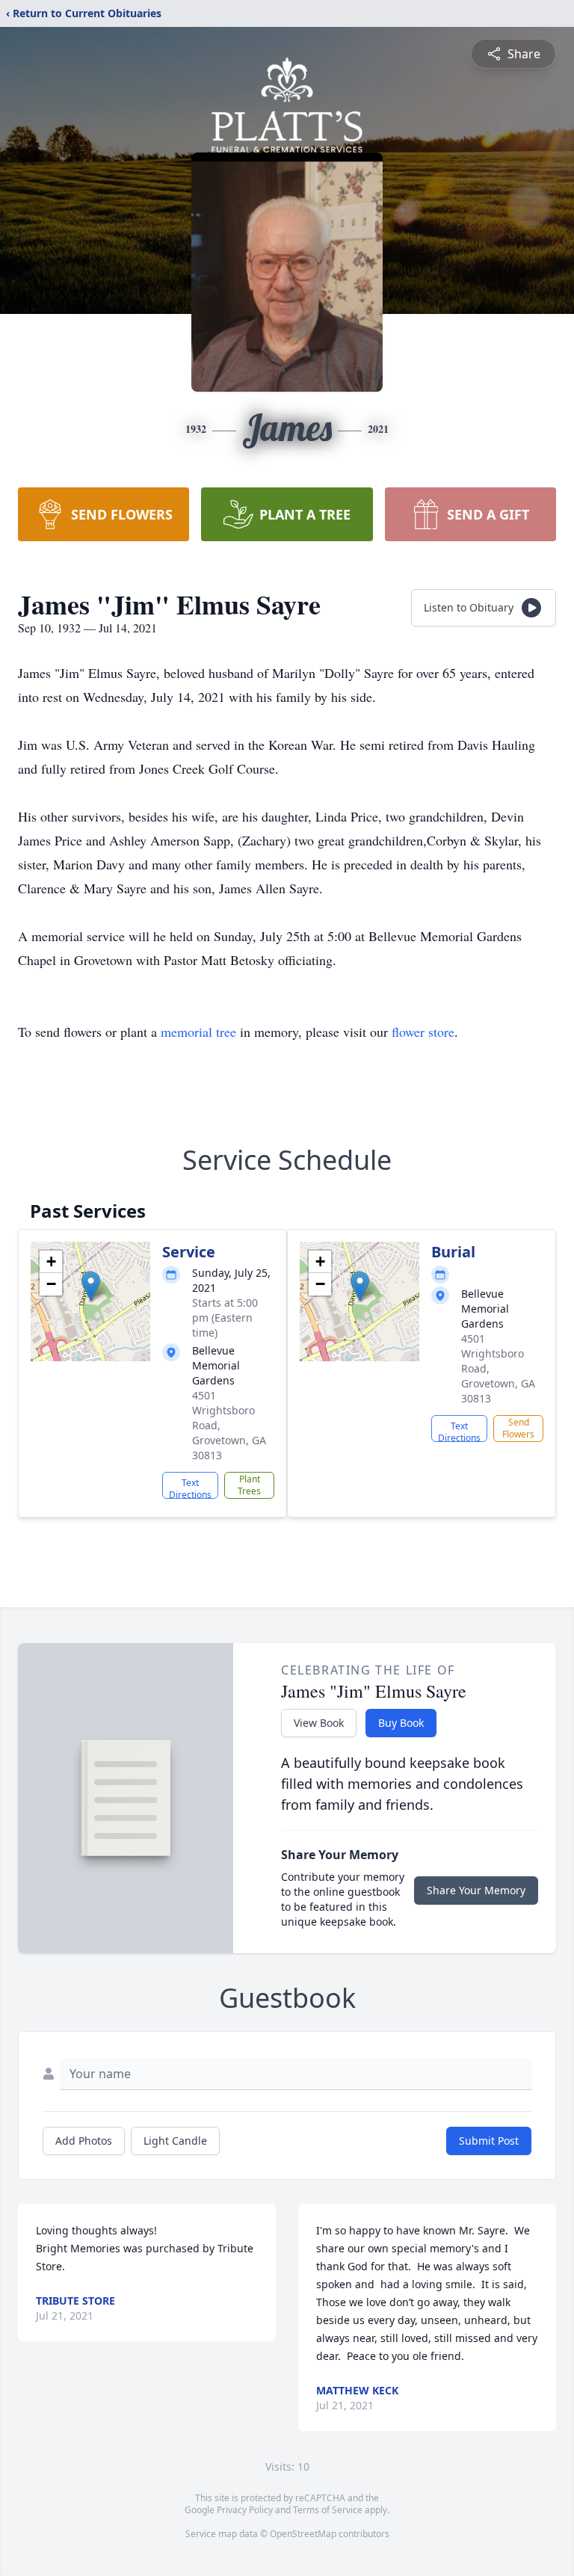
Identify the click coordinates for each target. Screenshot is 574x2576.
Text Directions (190, 1488)
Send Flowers (518, 1428)
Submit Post (489, 2141)
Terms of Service (328, 2510)
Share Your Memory (476, 1890)
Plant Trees (249, 1485)
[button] (91, 1286)
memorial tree (198, 1032)
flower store (423, 1032)
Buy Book (401, 1723)
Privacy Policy (245, 2510)
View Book (319, 1723)
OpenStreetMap (303, 2534)
